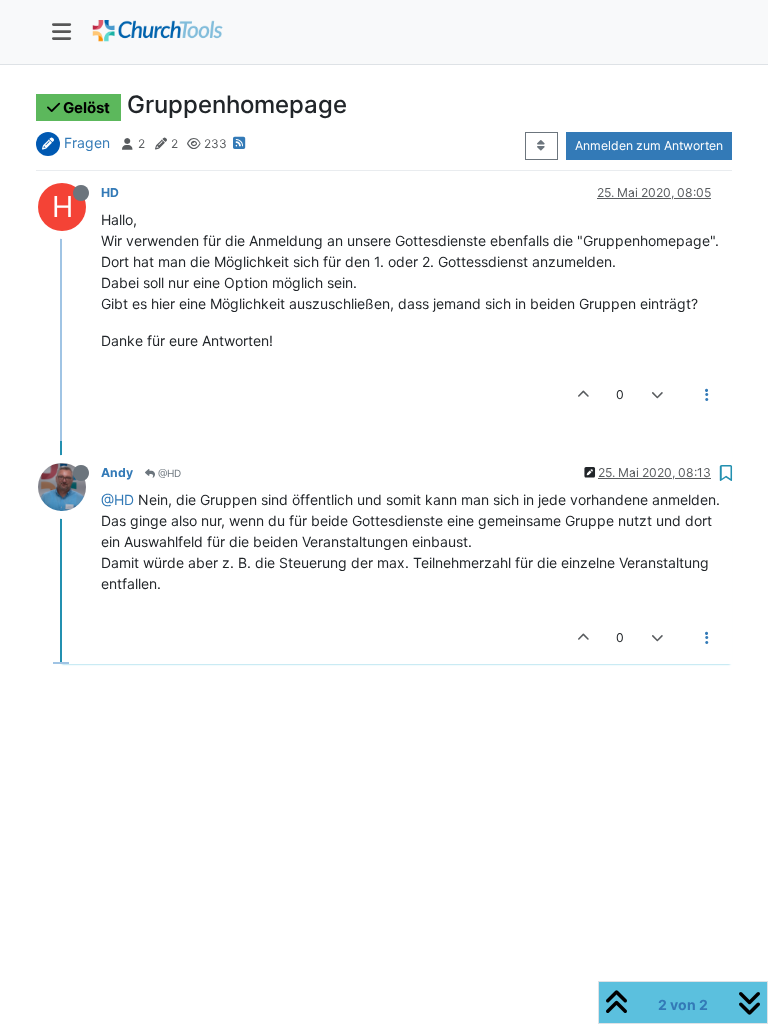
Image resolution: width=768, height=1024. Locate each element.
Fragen (87, 142)
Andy (117, 472)
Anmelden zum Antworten (649, 145)
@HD (168, 473)
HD (110, 192)
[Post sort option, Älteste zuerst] (541, 146)
